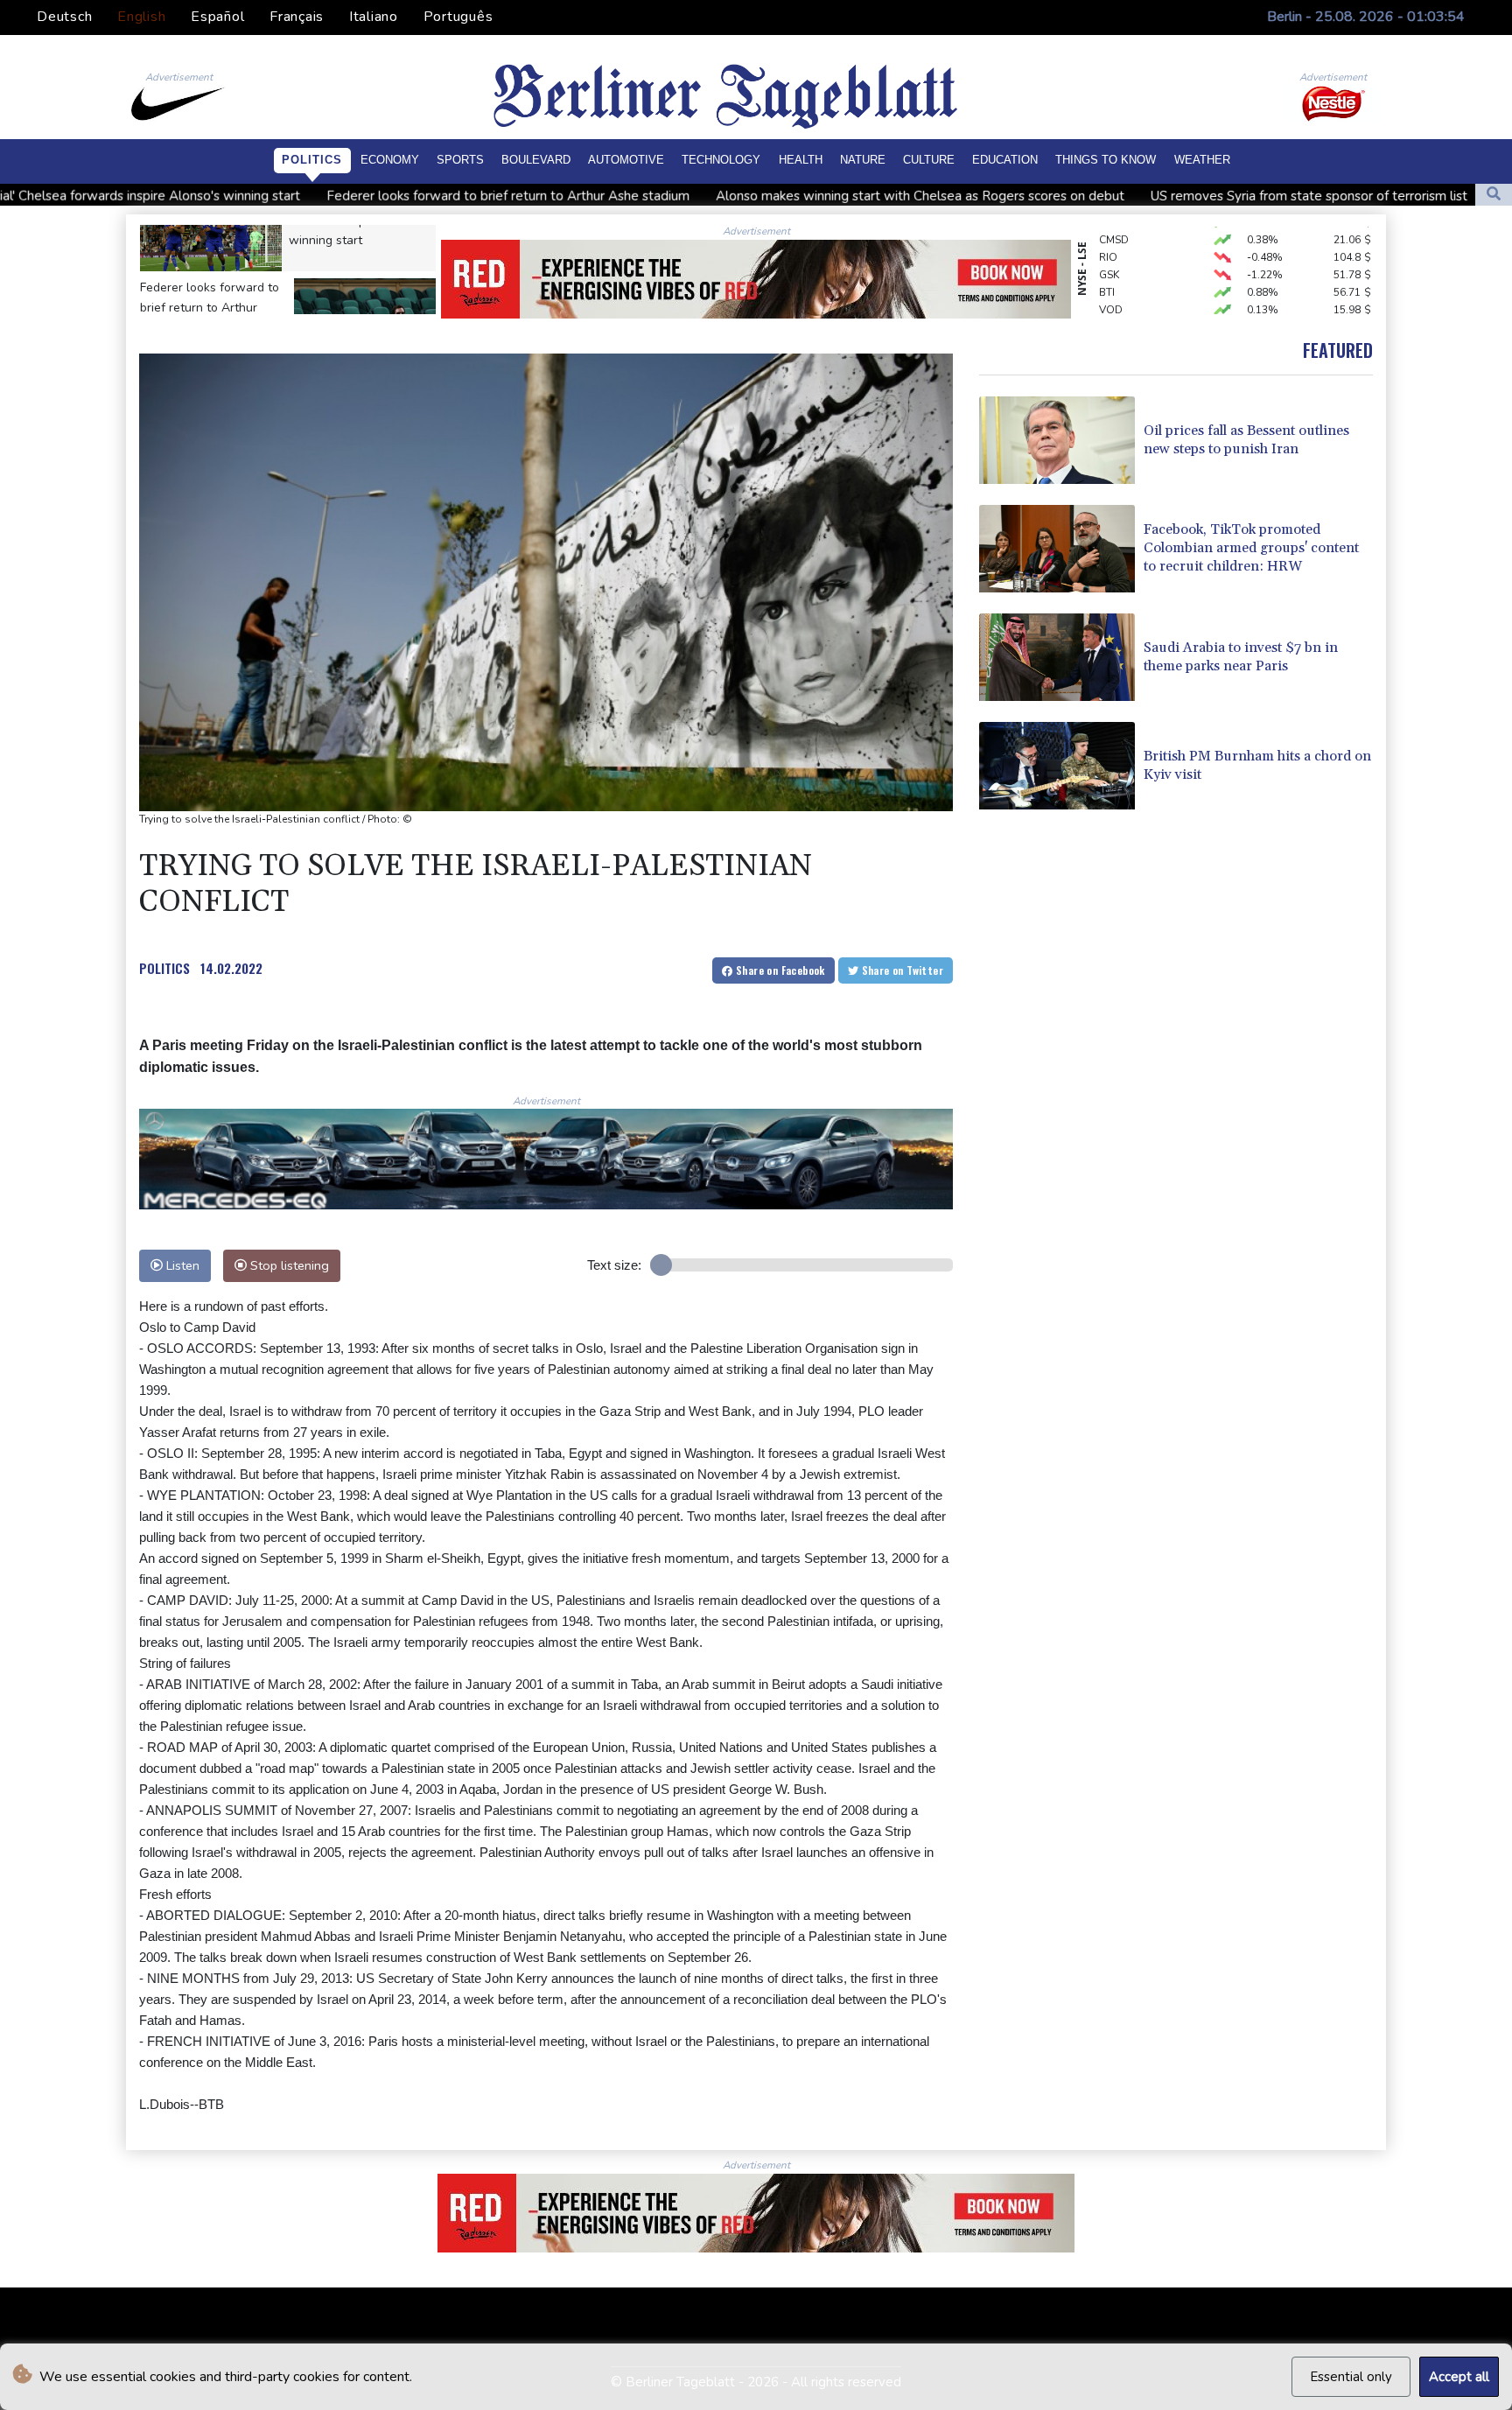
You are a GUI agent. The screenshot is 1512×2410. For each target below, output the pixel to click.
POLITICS (164, 968)
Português (458, 17)
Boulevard (536, 160)
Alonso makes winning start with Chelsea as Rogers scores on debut (718, 196)
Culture (929, 160)
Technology (721, 160)
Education (1005, 160)
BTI (1107, 261)
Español (217, 17)
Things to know (1106, 160)
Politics (312, 160)
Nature (863, 160)
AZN (1110, 313)
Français (297, 17)
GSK (1109, 243)
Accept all (1459, 2377)
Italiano (374, 17)
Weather (1202, 160)
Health (801, 160)
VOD (1111, 278)
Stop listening (288, 1265)
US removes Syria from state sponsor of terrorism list (1107, 196)
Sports (460, 160)
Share (779, 970)
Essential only (1351, 2377)
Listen (181, 1265)
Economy (390, 160)
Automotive (626, 160)
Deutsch (64, 17)
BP (1106, 296)
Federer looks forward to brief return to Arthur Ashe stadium (306, 196)
